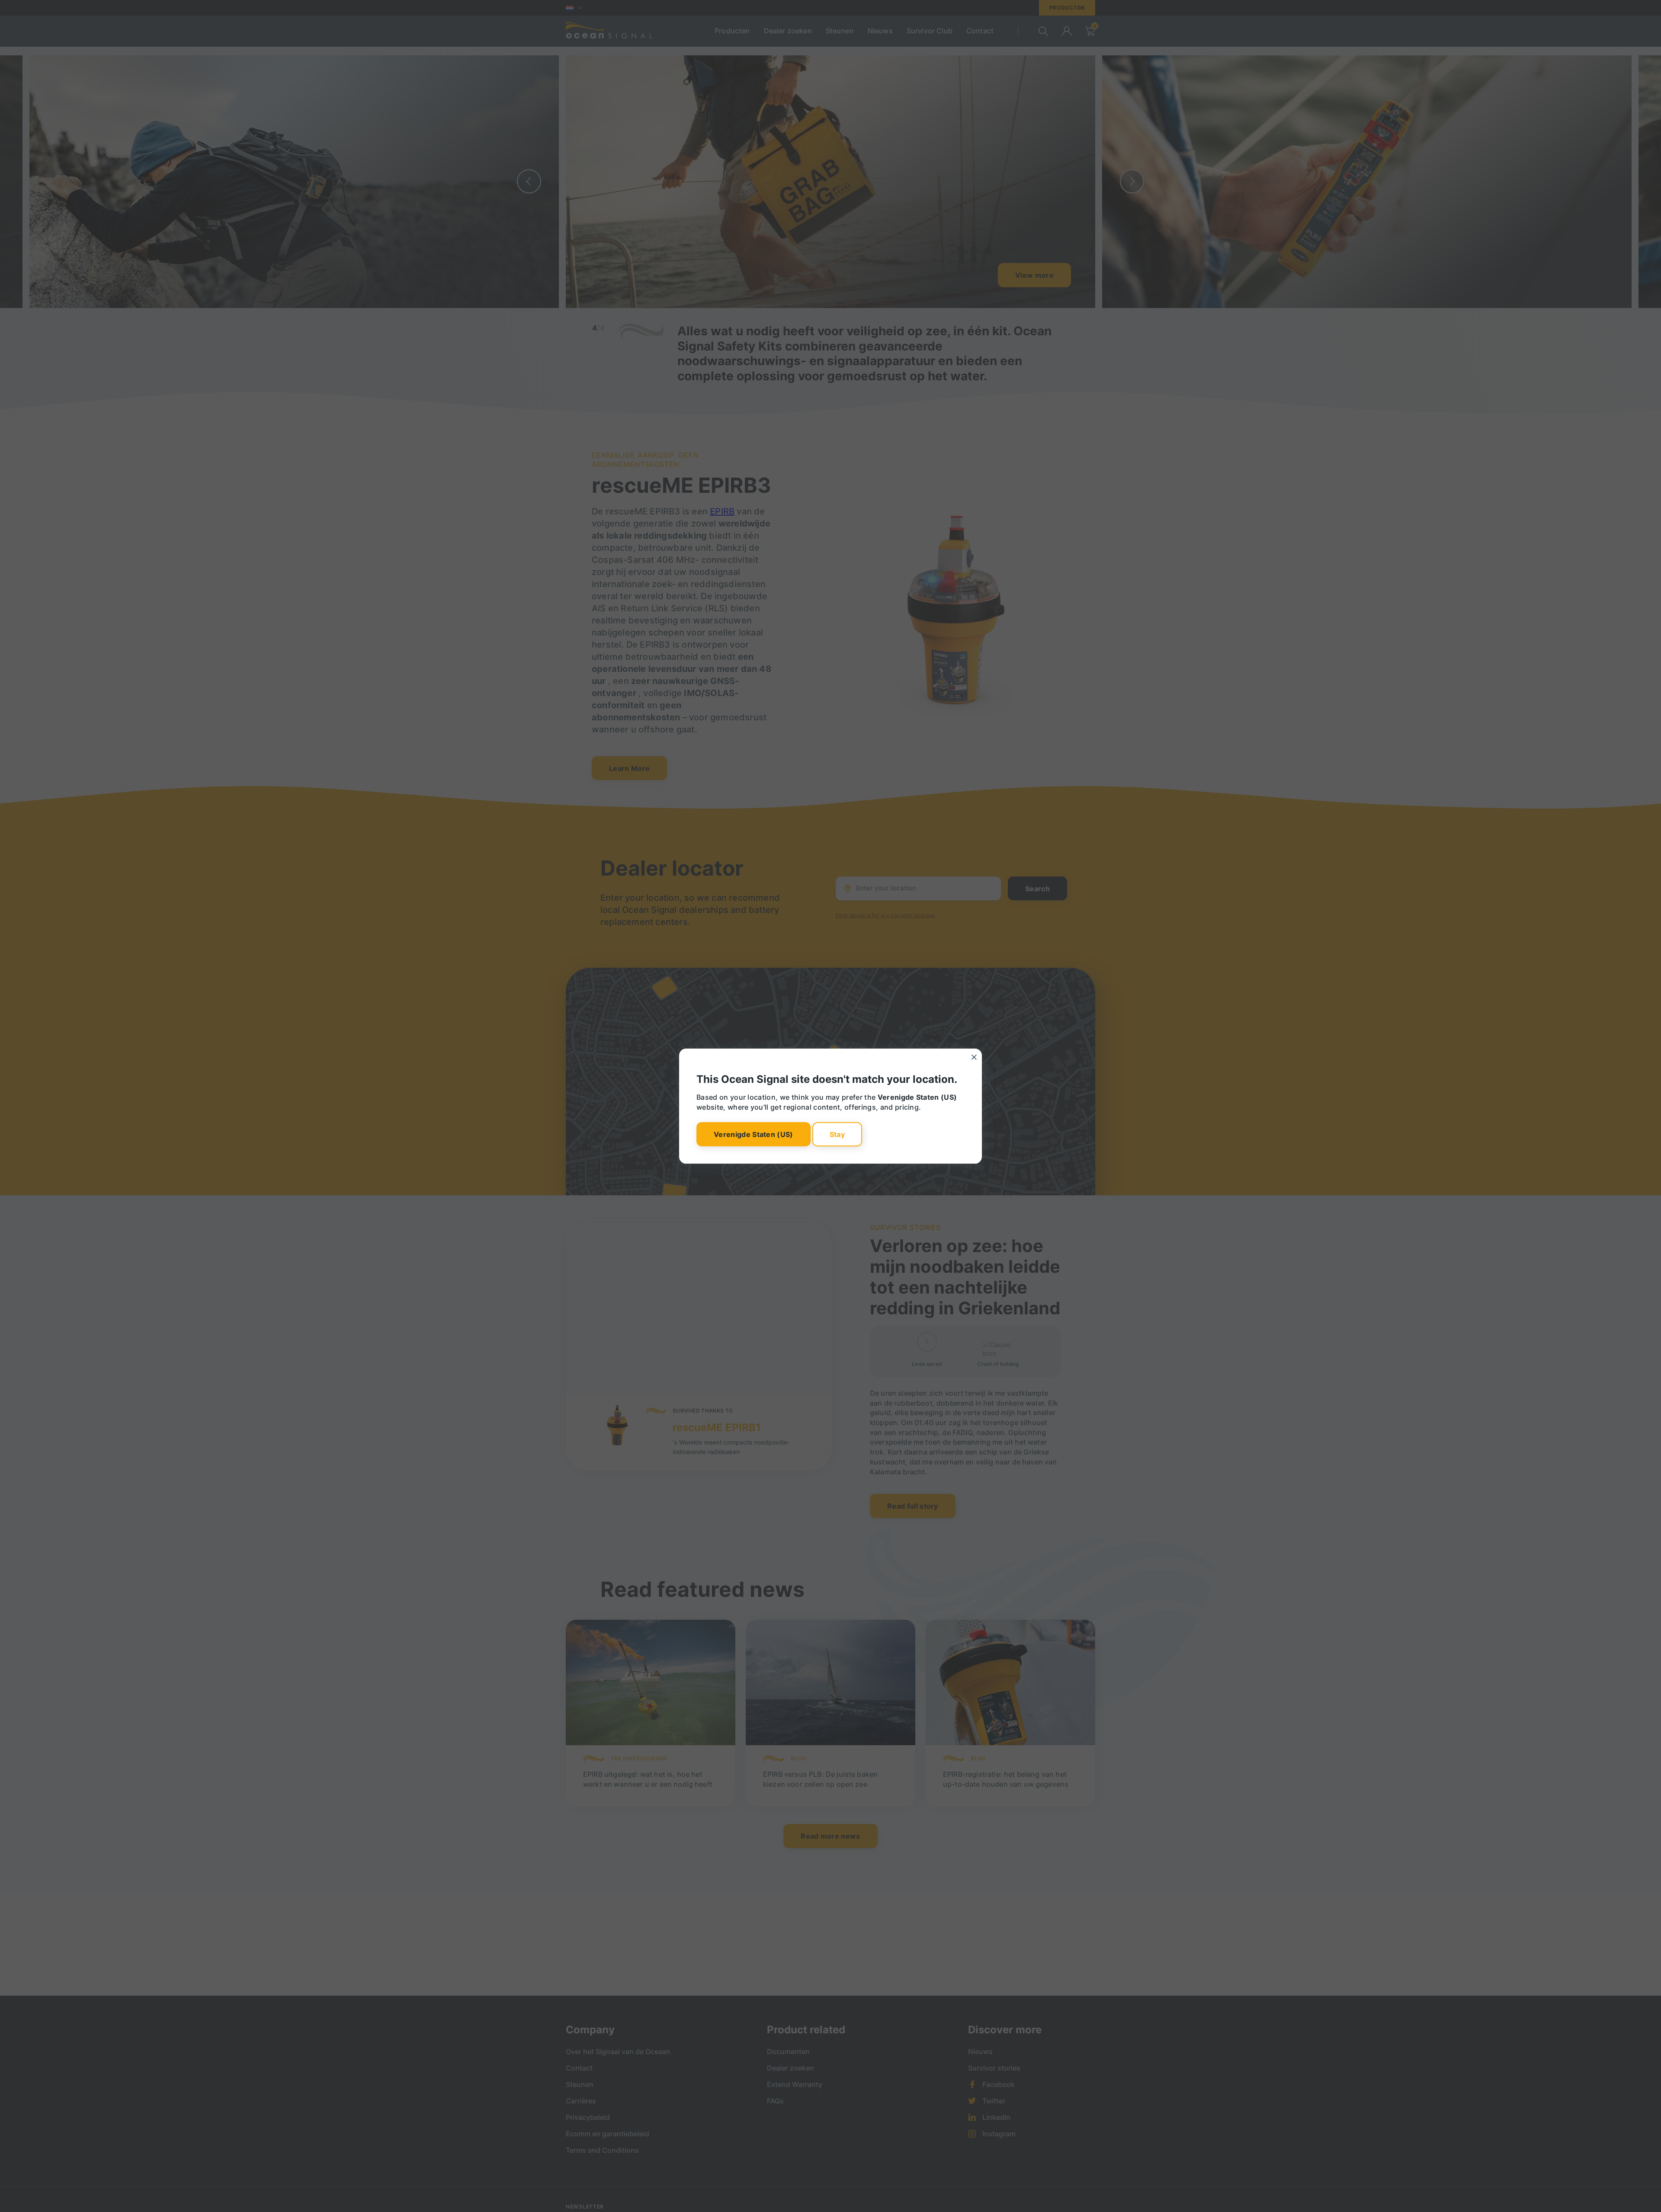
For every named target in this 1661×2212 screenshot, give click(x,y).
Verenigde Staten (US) (754, 1134)
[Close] (974, 1057)
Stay (837, 1134)
